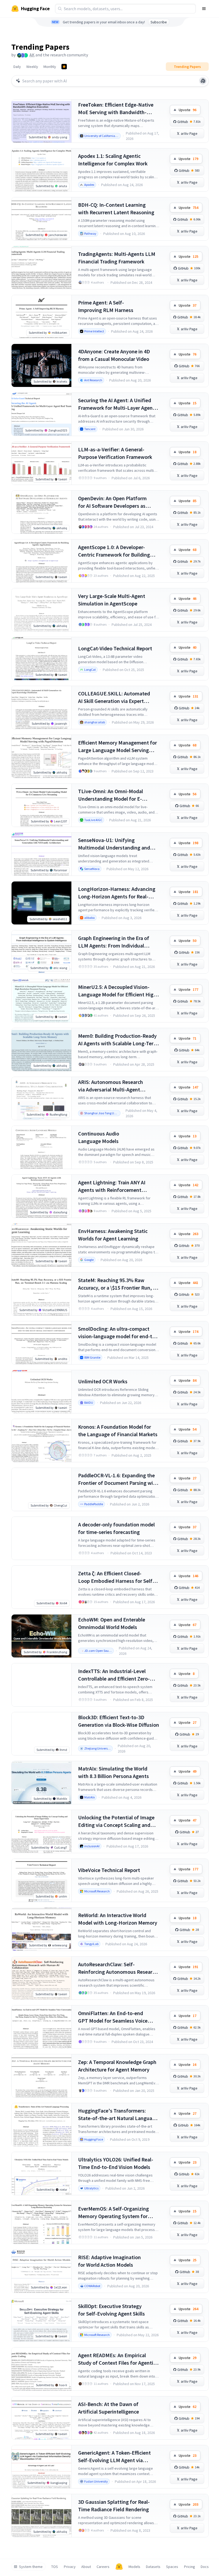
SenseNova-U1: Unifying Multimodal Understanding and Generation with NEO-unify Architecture (114, 844)
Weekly (32, 67)
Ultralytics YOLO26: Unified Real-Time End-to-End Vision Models (116, 2163)
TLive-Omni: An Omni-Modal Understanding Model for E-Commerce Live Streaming (111, 795)
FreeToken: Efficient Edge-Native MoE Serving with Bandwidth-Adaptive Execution (116, 109)
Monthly (50, 67)
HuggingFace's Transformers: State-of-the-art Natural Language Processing (118, 2115)
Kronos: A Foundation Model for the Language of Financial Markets (118, 1430)
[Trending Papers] (64, 67)
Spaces (172, 2567)
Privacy (70, 2567)
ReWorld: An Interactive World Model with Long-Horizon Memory (118, 1919)
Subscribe (159, 22)
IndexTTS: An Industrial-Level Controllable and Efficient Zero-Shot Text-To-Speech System (114, 1675)
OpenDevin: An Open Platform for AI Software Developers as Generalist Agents (112, 502)
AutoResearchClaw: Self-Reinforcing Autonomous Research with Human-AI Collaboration (118, 1968)
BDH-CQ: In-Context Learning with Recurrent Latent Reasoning (116, 208)
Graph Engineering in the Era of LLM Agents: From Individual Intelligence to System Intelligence (118, 942)
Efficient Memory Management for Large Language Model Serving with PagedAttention (118, 747)
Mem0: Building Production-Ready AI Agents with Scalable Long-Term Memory (118, 1040)
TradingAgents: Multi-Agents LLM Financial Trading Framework (117, 258)
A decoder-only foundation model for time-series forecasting (116, 1528)
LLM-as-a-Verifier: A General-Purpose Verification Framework (115, 453)
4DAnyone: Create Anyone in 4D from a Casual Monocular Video (114, 355)
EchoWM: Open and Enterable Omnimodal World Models (112, 1623)
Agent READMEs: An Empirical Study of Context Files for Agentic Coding (117, 2359)
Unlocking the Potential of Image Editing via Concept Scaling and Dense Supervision (116, 1821)
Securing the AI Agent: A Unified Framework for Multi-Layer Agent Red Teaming (116, 404)
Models (134, 2567)
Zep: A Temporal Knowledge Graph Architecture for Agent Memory (117, 2066)
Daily (17, 67)
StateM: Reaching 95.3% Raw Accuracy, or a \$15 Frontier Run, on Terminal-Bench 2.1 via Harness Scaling (118, 1284)
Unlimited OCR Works (103, 1381)
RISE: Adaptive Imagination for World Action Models (109, 2261)
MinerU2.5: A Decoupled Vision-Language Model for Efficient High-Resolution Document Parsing (118, 991)
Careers (103, 2567)
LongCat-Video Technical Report (115, 648)
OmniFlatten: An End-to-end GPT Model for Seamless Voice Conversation (113, 2017)
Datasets (153, 2567)
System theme (31, 2567)
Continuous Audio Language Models (99, 1137)
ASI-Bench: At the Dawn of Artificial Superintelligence (109, 2408)
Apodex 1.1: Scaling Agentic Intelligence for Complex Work (113, 160)
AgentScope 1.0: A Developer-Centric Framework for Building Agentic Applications (114, 551)
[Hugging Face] (119, 2567)
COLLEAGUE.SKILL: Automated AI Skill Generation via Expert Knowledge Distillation (114, 697)
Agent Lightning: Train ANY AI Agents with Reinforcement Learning (112, 1186)
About (86, 2567)
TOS (55, 2567)
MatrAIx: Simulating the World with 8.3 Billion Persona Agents (113, 1772)
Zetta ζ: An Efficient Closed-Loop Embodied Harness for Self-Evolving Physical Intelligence (116, 1577)
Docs (205, 2567)
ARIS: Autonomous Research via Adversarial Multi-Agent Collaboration (111, 1086)
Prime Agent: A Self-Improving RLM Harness (106, 306)
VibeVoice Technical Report (109, 1870)
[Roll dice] (203, 81)
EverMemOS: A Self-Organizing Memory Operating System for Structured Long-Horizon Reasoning (113, 2213)
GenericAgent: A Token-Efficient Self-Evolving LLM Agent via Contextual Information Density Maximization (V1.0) (115, 2457)
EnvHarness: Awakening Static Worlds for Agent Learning (113, 1235)
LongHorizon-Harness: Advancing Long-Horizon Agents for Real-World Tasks (117, 893)
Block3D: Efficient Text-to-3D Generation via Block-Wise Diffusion (119, 1721)
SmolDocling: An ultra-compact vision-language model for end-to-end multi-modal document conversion (118, 1333)
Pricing (190, 2567)
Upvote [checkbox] (188, 110)
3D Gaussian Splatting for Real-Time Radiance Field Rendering (114, 2506)
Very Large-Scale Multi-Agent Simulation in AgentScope (112, 600)
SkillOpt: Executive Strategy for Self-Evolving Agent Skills (111, 2310)
